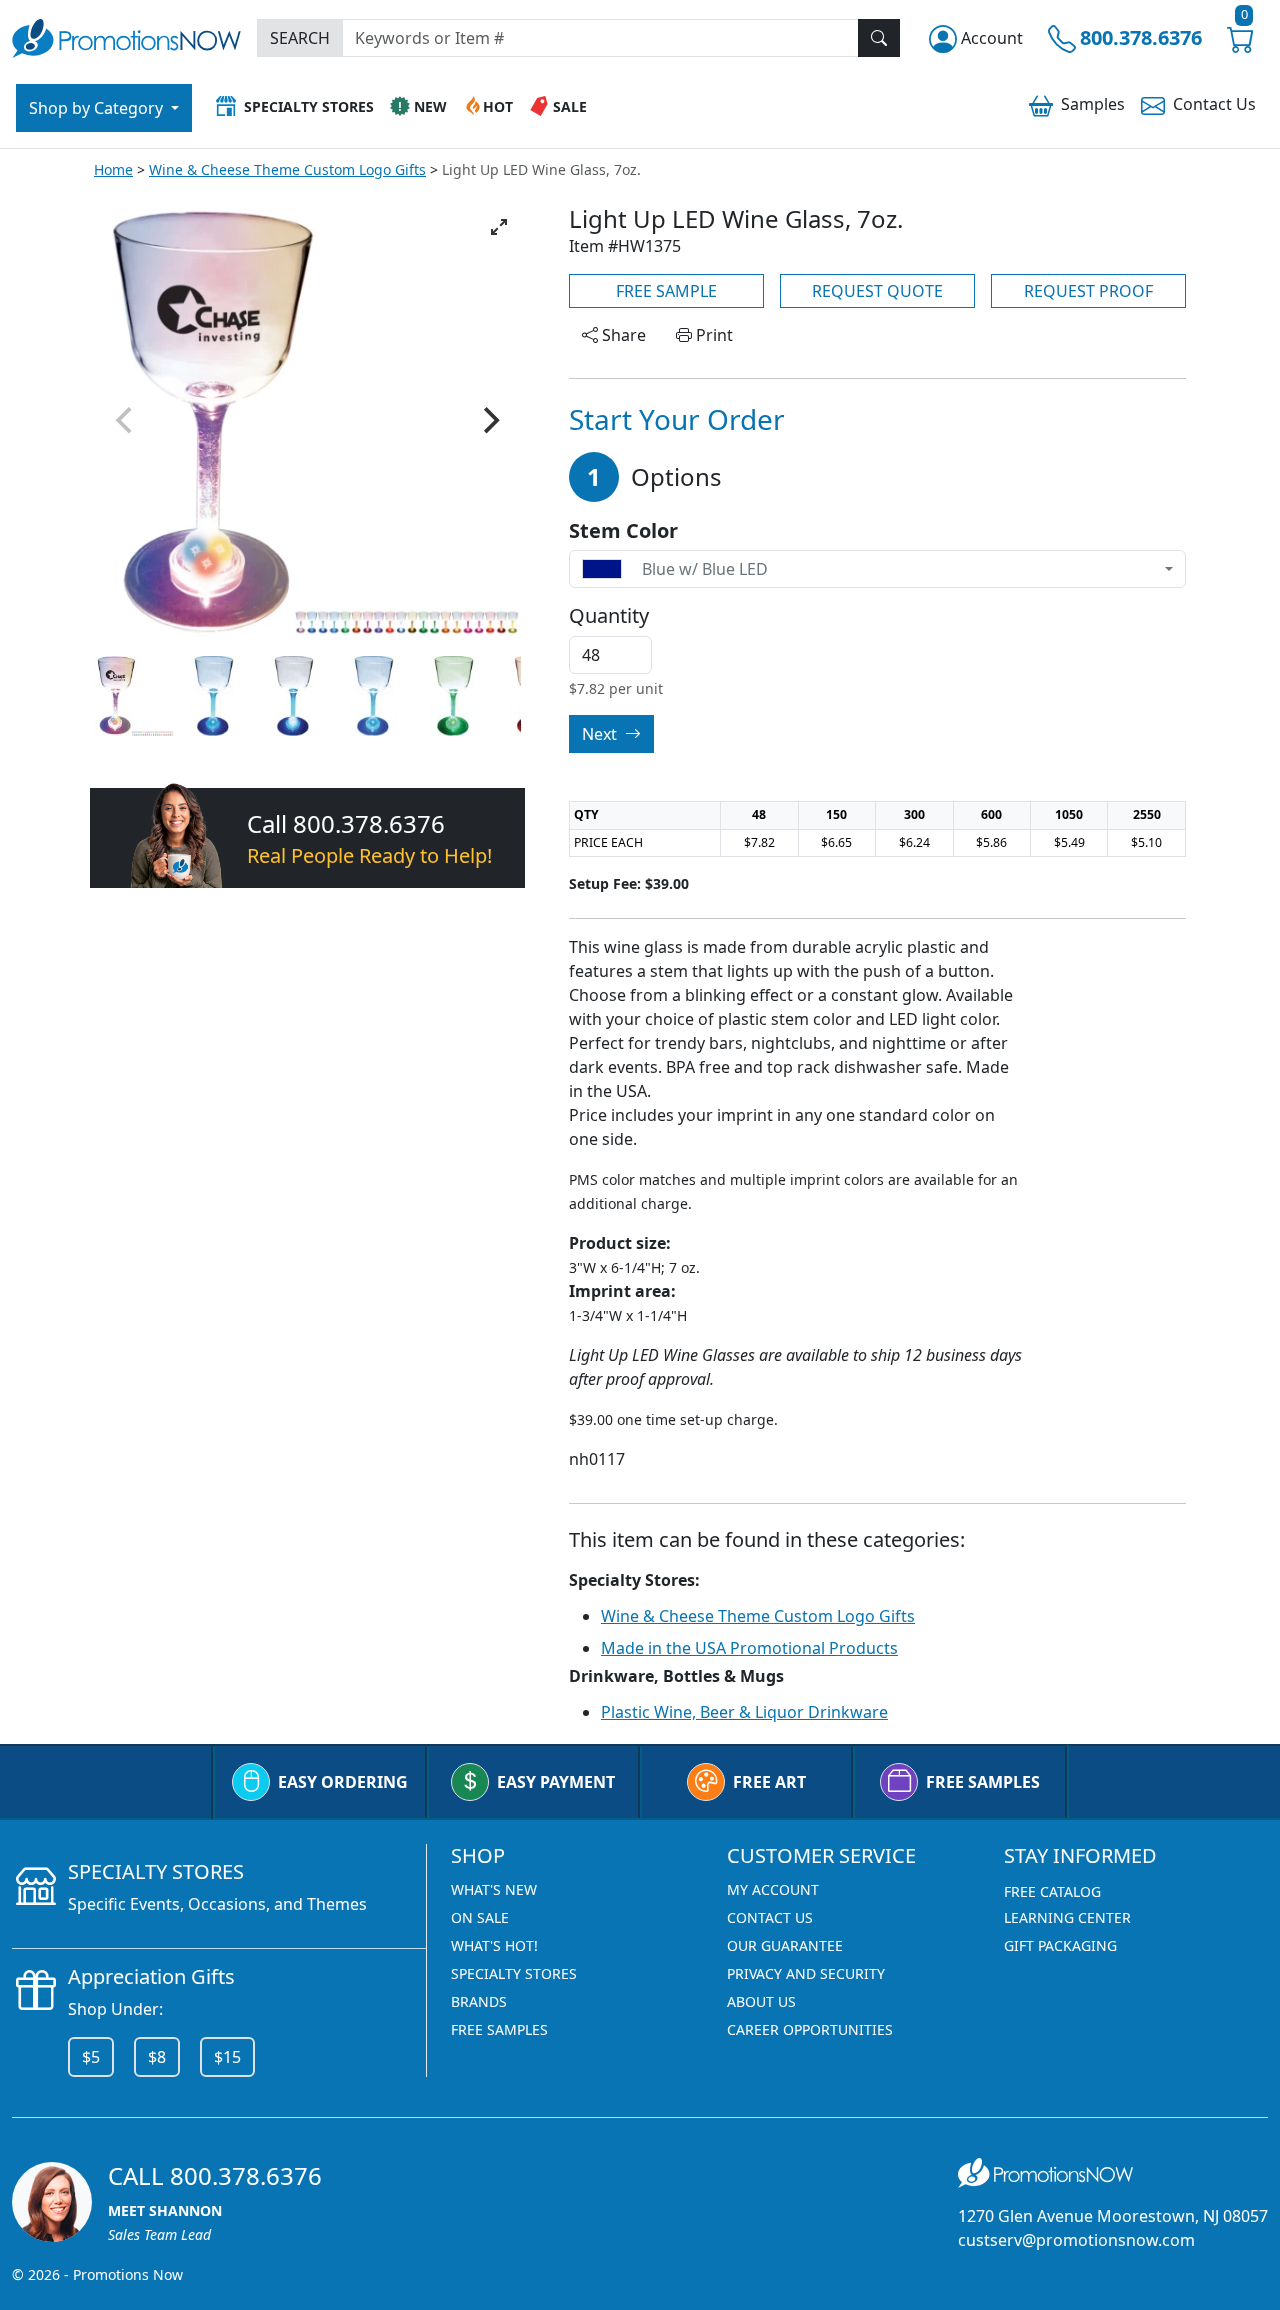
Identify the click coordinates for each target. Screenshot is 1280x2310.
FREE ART (769, 1782)
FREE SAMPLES (983, 1782)
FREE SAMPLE (666, 291)
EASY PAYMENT (556, 1782)
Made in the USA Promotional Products (749, 1648)
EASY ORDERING (343, 1782)
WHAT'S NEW (494, 1889)
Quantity (609, 616)
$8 (157, 2057)
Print (712, 335)
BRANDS (479, 2001)
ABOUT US (761, 2001)
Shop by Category (98, 108)
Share (622, 335)
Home (113, 169)
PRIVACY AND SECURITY (806, 1973)
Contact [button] (1214, 104)
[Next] (489, 421)
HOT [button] (498, 106)
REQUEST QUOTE (877, 291)
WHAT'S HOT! (494, 1945)
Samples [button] (1093, 104)
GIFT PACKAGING (1060, 1945)
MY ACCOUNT (773, 1889)
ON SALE (480, 1917)
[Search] (879, 38)
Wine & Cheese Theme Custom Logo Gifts (287, 169)
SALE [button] (570, 106)
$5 (91, 2057)
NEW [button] (430, 106)
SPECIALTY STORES (514, 1973)
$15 (227, 2057)
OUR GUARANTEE (785, 1945)
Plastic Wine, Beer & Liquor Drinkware (744, 1712)
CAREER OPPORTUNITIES (810, 2029)
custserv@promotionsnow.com (1076, 2240)
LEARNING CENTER (1067, 1917)
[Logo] (126, 35)
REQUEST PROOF (1088, 291)
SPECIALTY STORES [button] (309, 106)
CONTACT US (770, 1917)
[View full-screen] (499, 227)
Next (601, 734)
